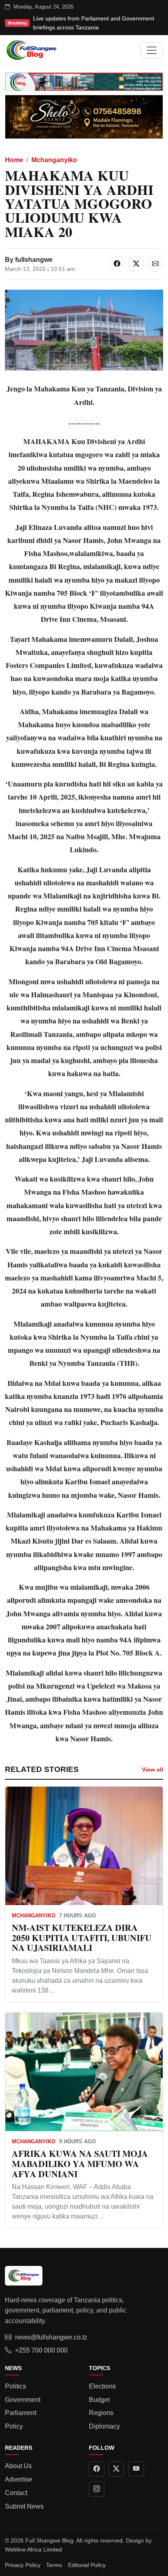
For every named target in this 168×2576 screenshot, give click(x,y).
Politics (15, 2386)
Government (23, 2400)
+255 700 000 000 (41, 2350)
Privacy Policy (23, 2565)
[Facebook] (97, 2469)
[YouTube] (136, 2469)
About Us (18, 2466)
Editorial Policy (87, 2565)
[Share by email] (155, 264)
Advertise (19, 2479)
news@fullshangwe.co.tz (51, 2337)
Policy (14, 2426)
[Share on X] (136, 264)
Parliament (21, 2413)
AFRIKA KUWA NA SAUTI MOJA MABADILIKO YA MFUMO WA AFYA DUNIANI (80, 2164)
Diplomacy (104, 2426)
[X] (116, 2469)
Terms (54, 2565)
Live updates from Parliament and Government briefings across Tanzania (94, 23)
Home (14, 160)
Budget (99, 2400)
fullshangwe (34, 260)
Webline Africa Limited (33, 2549)
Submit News (24, 2506)
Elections (102, 2386)
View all (153, 1769)
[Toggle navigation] (152, 50)
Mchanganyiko (54, 160)
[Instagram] (97, 2489)
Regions (101, 2413)
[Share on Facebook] (117, 264)
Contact (16, 2493)
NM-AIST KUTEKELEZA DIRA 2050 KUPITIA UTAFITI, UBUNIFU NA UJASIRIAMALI (82, 1938)
